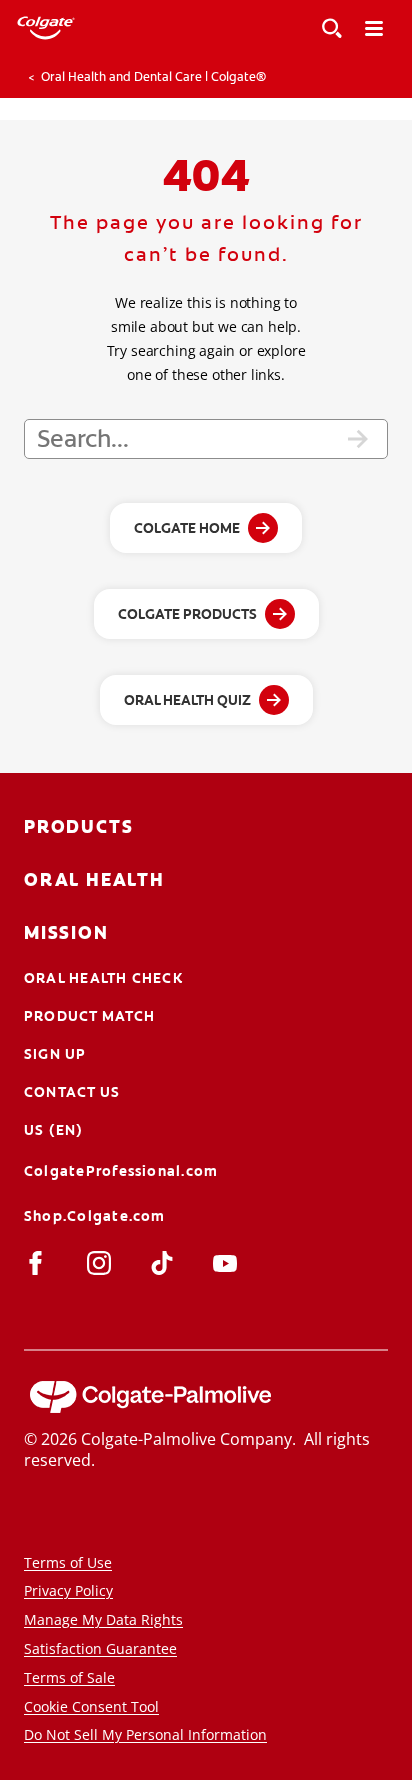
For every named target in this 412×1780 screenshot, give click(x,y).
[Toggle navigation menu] (374, 28)
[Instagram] (102, 1262)
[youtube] (228, 1262)
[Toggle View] (332, 28)
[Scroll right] (402, 77)
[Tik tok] (165, 1262)
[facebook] (39, 1262)
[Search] (358, 439)
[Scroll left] (10, 77)
